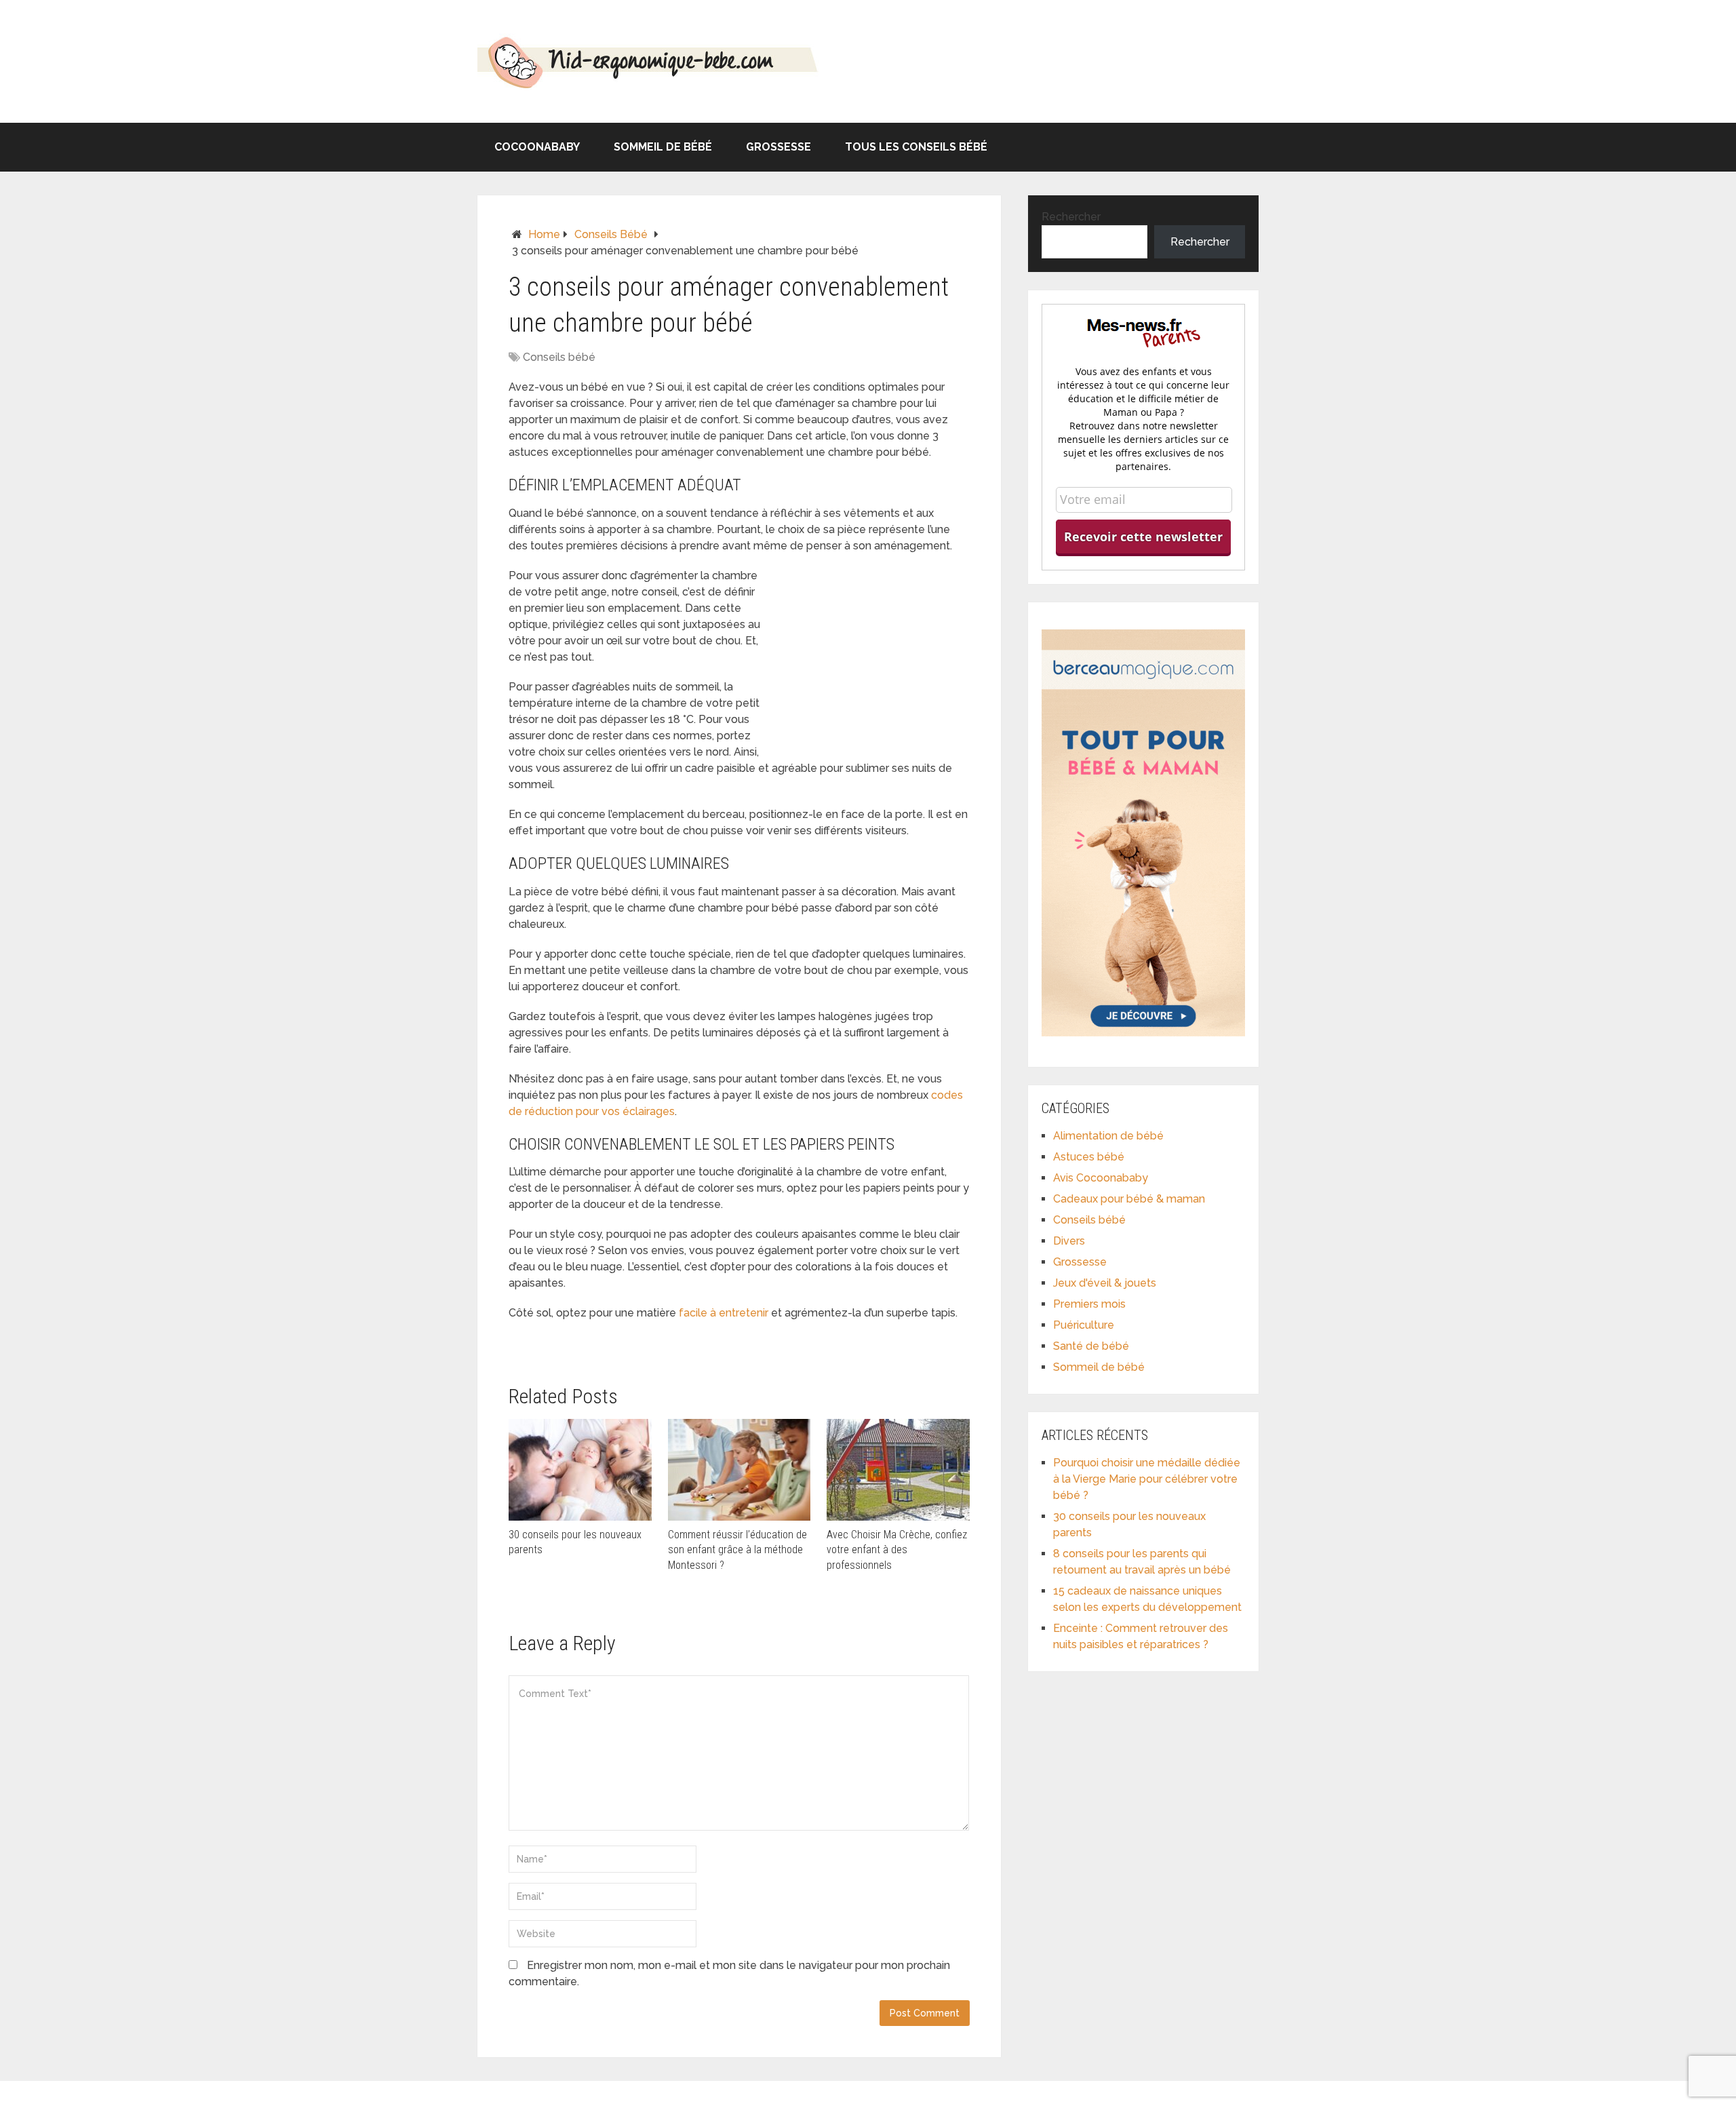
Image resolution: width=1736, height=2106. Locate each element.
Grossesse (778, 147)
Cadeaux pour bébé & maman (1129, 1199)
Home (544, 234)
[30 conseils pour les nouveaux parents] (580, 1470)
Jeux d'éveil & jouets (1105, 1283)
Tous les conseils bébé (916, 147)
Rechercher (1071, 217)
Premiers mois (1089, 1304)
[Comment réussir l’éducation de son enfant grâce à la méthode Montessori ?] (739, 1470)
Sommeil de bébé (663, 147)
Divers (1069, 1241)
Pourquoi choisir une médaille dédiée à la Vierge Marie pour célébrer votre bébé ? (1147, 1479)
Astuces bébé (1089, 1157)
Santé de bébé (1091, 1346)
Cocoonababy (537, 147)
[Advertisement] (868, 658)
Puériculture (1084, 1325)
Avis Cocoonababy (1101, 1178)
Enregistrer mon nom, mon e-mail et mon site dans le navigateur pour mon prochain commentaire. (729, 1973)
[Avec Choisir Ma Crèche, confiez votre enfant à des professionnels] (898, 1470)
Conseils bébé (611, 234)
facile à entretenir (724, 1313)
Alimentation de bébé (1108, 1136)
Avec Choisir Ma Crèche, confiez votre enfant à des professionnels (897, 1550)
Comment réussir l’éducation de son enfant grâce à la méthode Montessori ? (737, 1550)
